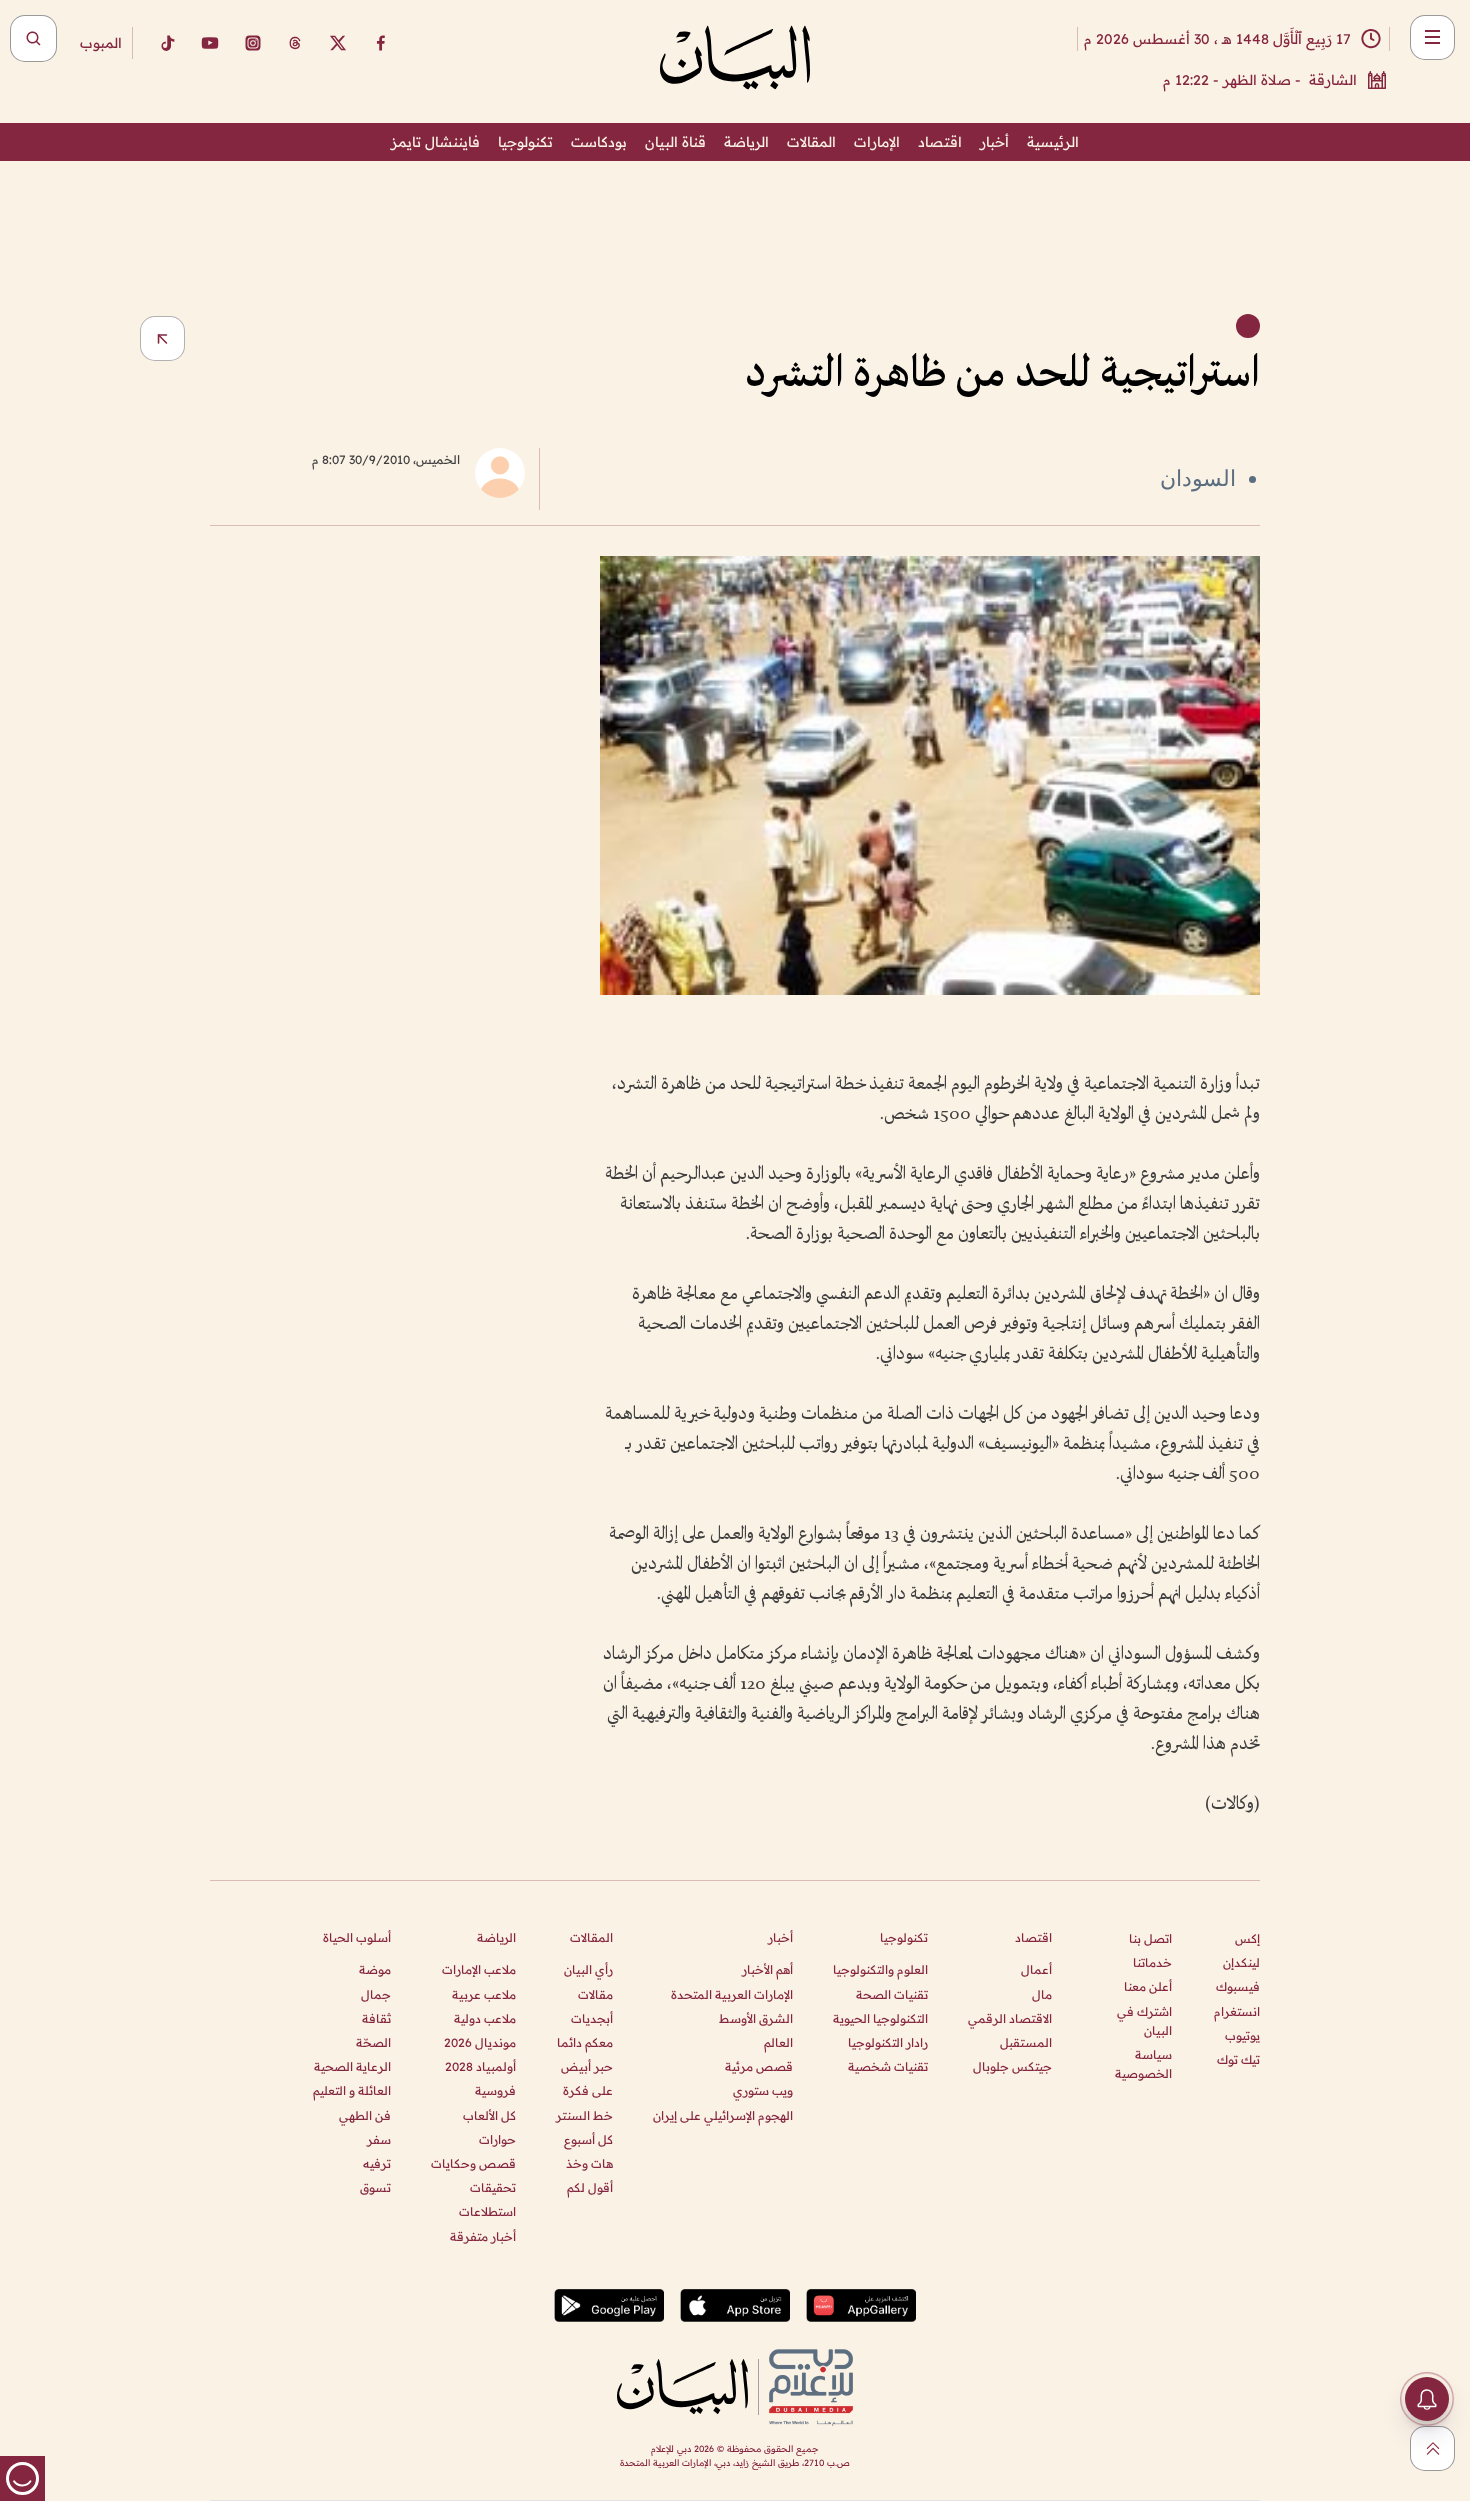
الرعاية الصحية (352, 2066)
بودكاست (599, 142)
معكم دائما (585, 2042)
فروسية (495, 2090)
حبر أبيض (587, 2066)
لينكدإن (1241, 1962)
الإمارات (877, 142)
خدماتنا (1152, 1962)
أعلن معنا (1148, 1986)
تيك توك (1238, 2059)
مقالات (595, 1994)
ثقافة (376, 2018)
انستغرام (1237, 2011)
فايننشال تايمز (435, 142)
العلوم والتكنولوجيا (880, 1969)
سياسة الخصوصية (1143, 2064)
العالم (778, 2042)
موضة (375, 1969)
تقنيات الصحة (892, 1994)
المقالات (811, 142)
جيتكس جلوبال (1012, 2066)
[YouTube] (210, 43)
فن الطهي (365, 2115)
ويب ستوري (763, 2090)
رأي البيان (588, 1969)
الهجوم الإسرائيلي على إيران (723, 2115)
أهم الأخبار (767, 1969)
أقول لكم (590, 2187)
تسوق (375, 2187)
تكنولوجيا (525, 142)
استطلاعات (487, 2211)
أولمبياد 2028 (480, 2066)
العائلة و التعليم (352, 2090)
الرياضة (746, 142)
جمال (376, 1994)
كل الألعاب (489, 2115)
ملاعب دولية (485, 2018)
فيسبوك (1238, 1986)
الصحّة (373, 2042)
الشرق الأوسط (756, 2018)
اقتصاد (940, 142)
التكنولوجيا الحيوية (880, 2018)
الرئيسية (1053, 142)
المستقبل (1026, 2042)
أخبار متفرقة (483, 2236)
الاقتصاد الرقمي (1010, 2018)
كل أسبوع (588, 2139)
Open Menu (1432, 37)
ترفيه (377, 2163)
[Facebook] (381, 43)
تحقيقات (493, 2187)
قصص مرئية (759, 2066)
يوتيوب (1242, 2035)
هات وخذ (589, 2163)
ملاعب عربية (484, 1994)
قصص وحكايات (473, 2163)
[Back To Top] (1432, 2448)
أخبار (994, 142)
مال (1042, 1994)
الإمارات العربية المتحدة (732, 1994)
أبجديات (592, 2018)
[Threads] (295, 43)
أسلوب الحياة (357, 1937)
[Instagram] (253, 43)
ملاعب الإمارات (479, 1969)
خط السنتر (584, 2115)
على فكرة (588, 2090)
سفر (379, 2139)
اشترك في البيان (1144, 2021)
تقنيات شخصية (888, 2066)
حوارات (497, 2139)
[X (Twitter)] (338, 43)
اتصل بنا (1150, 1938)
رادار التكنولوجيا (888, 2042)
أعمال (1036, 1969)
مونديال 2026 (480, 2042)
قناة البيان (675, 142)
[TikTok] (167, 43)
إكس (1247, 1938)
